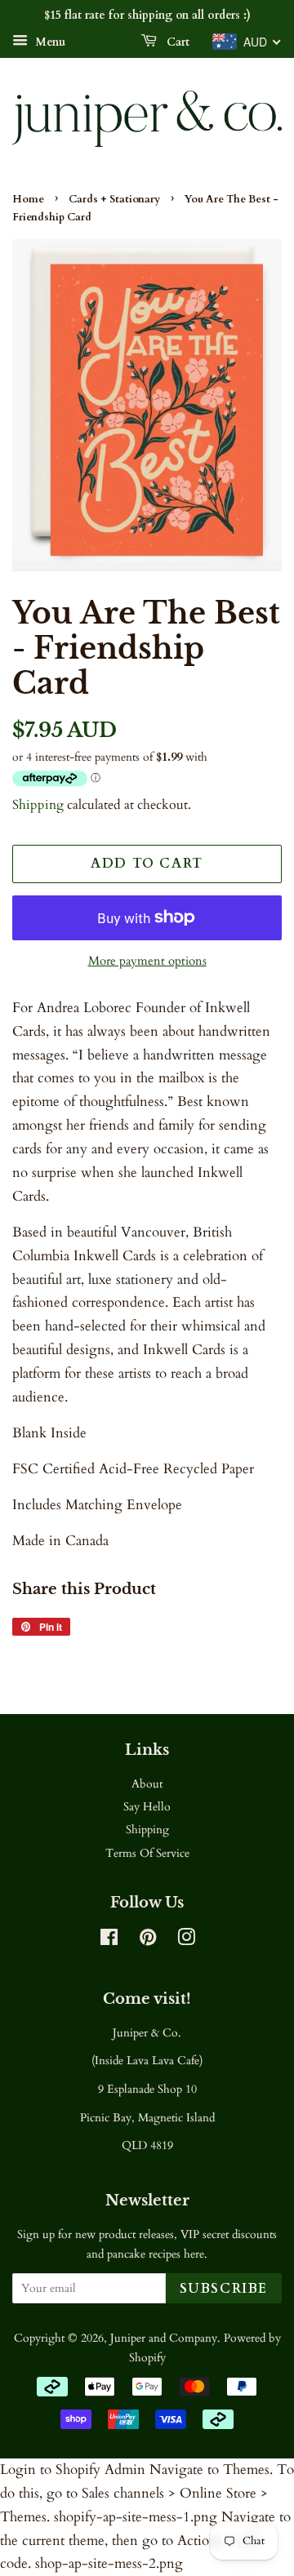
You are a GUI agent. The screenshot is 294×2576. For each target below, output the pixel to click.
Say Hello (147, 1807)
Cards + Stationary (114, 199)
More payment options (147, 961)
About (147, 1784)
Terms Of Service (147, 1853)
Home (28, 199)
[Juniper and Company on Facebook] (109, 1941)
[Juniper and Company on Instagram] (186, 1941)
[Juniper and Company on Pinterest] (148, 1941)
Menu (49, 42)
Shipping (38, 805)
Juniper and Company (164, 2338)
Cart (176, 42)
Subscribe (224, 2289)
